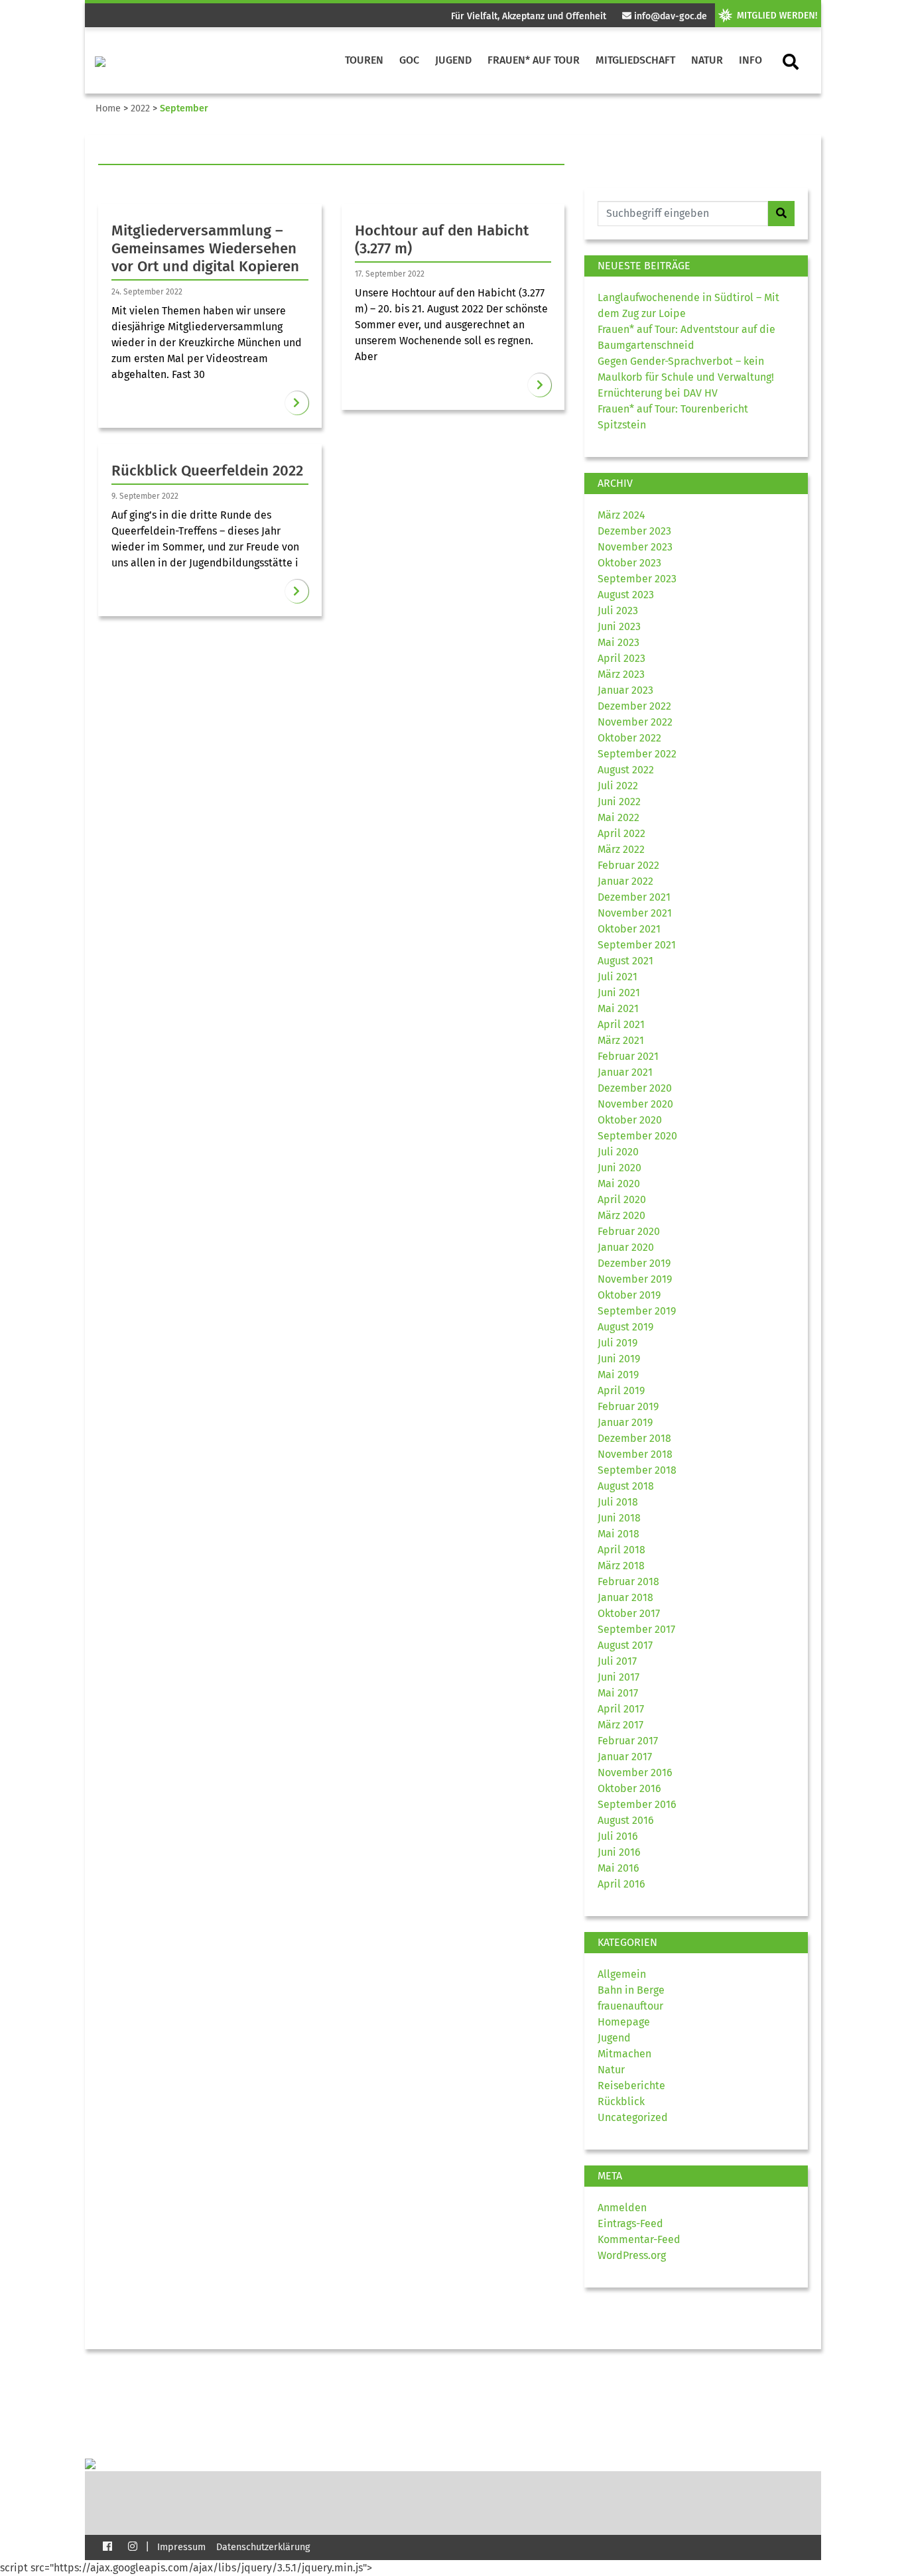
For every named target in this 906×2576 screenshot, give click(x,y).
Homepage (624, 2022)
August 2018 (626, 1486)
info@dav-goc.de (669, 16)
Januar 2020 (626, 1247)
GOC (409, 60)
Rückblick (621, 2101)
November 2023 (635, 547)
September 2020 (637, 1136)
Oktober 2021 (629, 929)
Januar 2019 (625, 1422)
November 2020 (635, 1104)
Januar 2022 (625, 881)
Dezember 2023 (634, 531)
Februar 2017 (628, 1741)
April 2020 (622, 1199)
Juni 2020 (619, 1168)
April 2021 (621, 1024)
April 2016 (621, 1884)
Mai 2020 (619, 1184)
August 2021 (625, 961)
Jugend (453, 60)
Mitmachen (624, 2054)
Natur (707, 60)
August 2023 (626, 595)
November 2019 (635, 1279)
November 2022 (635, 722)
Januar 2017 (625, 1757)
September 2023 (637, 579)
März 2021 (621, 1040)
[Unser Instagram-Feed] (133, 2546)
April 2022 (621, 833)
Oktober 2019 (629, 1295)
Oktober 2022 (629, 738)
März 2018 (621, 1566)
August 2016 (626, 1820)
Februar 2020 (629, 1231)
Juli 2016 (618, 1836)
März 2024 (621, 515)
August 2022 (626, 770)
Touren (364, 60)
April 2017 (621, 1709)
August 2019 (625, 1327)
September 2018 (637, 1470)
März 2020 (621, 1215)
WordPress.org (632, 2255)
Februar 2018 (628, 1581)
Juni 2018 (619, 1518)
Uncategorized (633, 2117)
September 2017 (636, 1629)
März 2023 (621, 674)
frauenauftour (630, 2006)
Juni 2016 (619, 1852)
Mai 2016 (618, 1868)
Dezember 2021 (634, 897)
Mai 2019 (618, 1375)
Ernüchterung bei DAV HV (658, 393)
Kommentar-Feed (639, 2239)
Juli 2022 (618, 786)
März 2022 (621, 849)
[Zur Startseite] (100, 60)
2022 (140, 108)
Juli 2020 (618, 1152)
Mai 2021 (618, 1008)
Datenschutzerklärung (263, 2547)
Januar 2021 (625, 1072)
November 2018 (635, 1454)
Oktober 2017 (629, 1613)
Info (750, 60)
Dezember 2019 (634, 1263)
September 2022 (637, 754)
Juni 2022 (619, 802)
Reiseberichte (631, 2086)
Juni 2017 (618, 1677)
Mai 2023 (618, 642)
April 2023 (621, 658)
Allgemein (622, 1974)
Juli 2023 (618, 611)
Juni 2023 (619, 626)
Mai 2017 (618, 1693)
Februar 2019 (628, 1406)
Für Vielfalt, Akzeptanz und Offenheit (529, 16)
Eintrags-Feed (630, 2223)
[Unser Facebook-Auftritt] (107, 2546)
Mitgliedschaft (635, 60)
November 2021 (635, 913)
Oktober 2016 (629, 1788)
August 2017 (625, 1645)
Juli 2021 (617, 977)
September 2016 (637, 1804)
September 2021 (637, 945)
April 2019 (621, 1390)
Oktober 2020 (630, 1120)
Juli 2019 (617, 1343)
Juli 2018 (618, 1502)
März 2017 (620, 1725)
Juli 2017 (617, 1661)
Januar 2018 (625, 1597)
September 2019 (637, 1311)
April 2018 (621, 1550)
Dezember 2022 (634, 706)
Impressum (181, 2547)
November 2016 (635, 1772)
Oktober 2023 (629, 563)
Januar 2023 (625, 690)
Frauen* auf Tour (534, 60)
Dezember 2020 (635, 1088)
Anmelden (622, 2208)
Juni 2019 (619, 1359)
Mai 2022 (618, 817)
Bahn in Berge (631, 1990)
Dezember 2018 (634, 1438)
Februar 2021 (628, 1056)
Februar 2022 (628, 865)
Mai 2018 (618, 1534)
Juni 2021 (619, 993)
